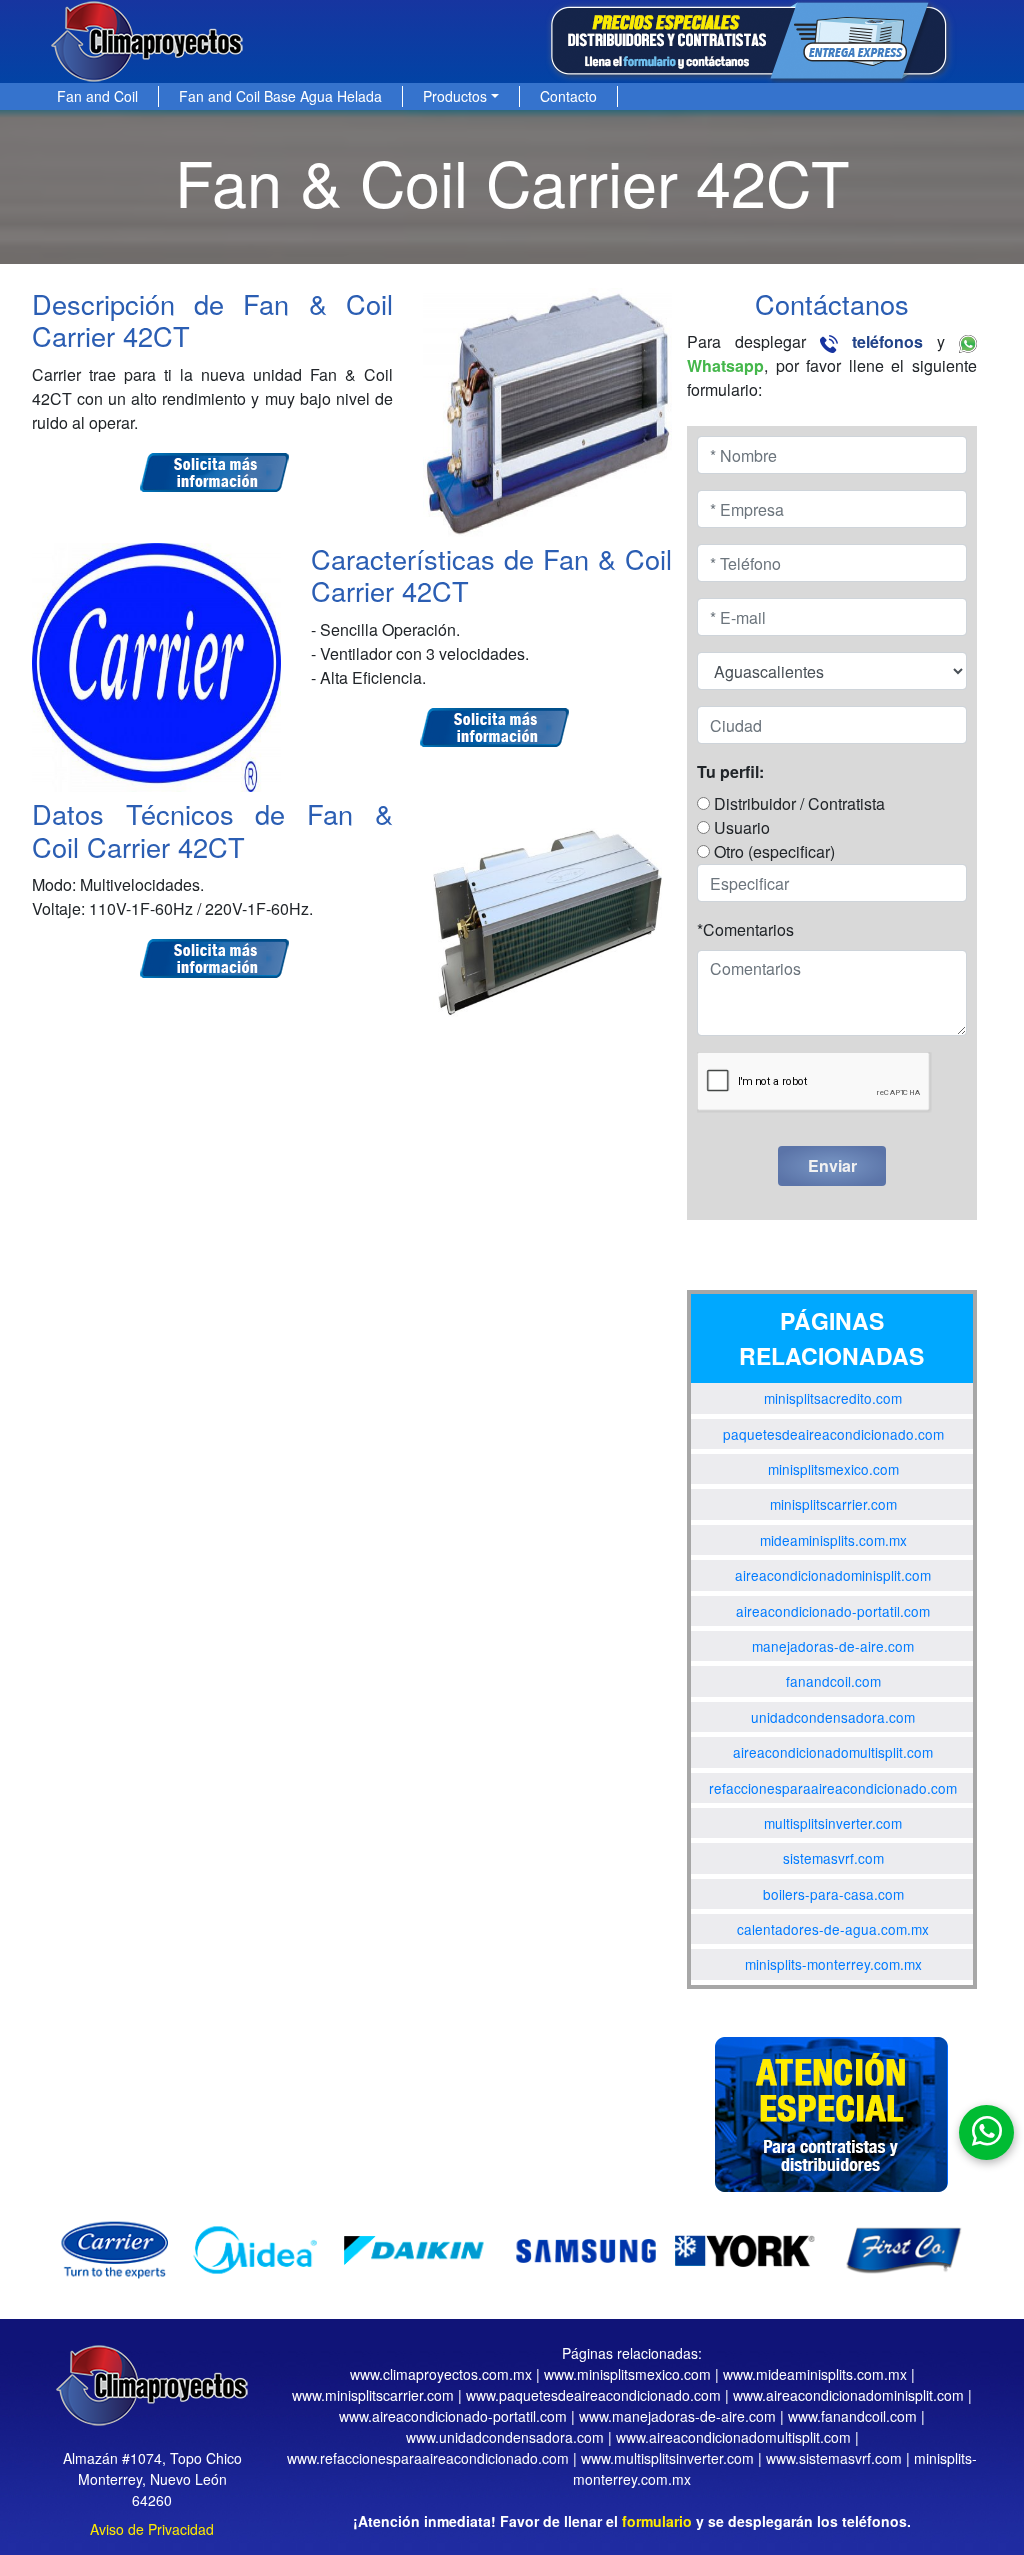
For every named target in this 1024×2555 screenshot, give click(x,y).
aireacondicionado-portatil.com (833, 1611)
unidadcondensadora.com (833, 1717)
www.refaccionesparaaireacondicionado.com (428, 2458)
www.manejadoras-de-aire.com (677, 2416)
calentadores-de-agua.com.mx (833, 1929)
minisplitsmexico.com (833, 1469)
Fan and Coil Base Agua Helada (280, 96)
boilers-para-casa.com (833, 1894)
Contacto (568, 96)
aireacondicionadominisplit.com (833, 1575)
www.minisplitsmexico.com (627, 2374)
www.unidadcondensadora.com (505, 2437)
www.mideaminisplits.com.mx (815, 2374)
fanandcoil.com (833, 1681)
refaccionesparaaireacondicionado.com (833, 1788)
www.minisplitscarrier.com (373, 2395)
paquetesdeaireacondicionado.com (833, 1434)
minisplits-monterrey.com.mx (833, 1964)
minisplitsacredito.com (833, 1398)
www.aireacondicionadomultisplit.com (733, 2437)
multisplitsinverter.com (833, 1823)
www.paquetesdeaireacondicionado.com (593, 2395)
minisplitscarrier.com (833, 1504)
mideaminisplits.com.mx (833, 1540)
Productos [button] (455, 96)
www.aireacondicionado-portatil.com (453, 2416)
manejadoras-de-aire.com (833, 1646)
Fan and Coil (97, 96)
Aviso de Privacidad (152, 2529)
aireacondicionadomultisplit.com (833, 1752)
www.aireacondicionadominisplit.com (848, 2395)
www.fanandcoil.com (852, 2416)
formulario (657, 2521)
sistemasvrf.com (833, 1858)
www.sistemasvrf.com (834, 2458)
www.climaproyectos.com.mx (441, 2374)
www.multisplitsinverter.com (667, 2458)
